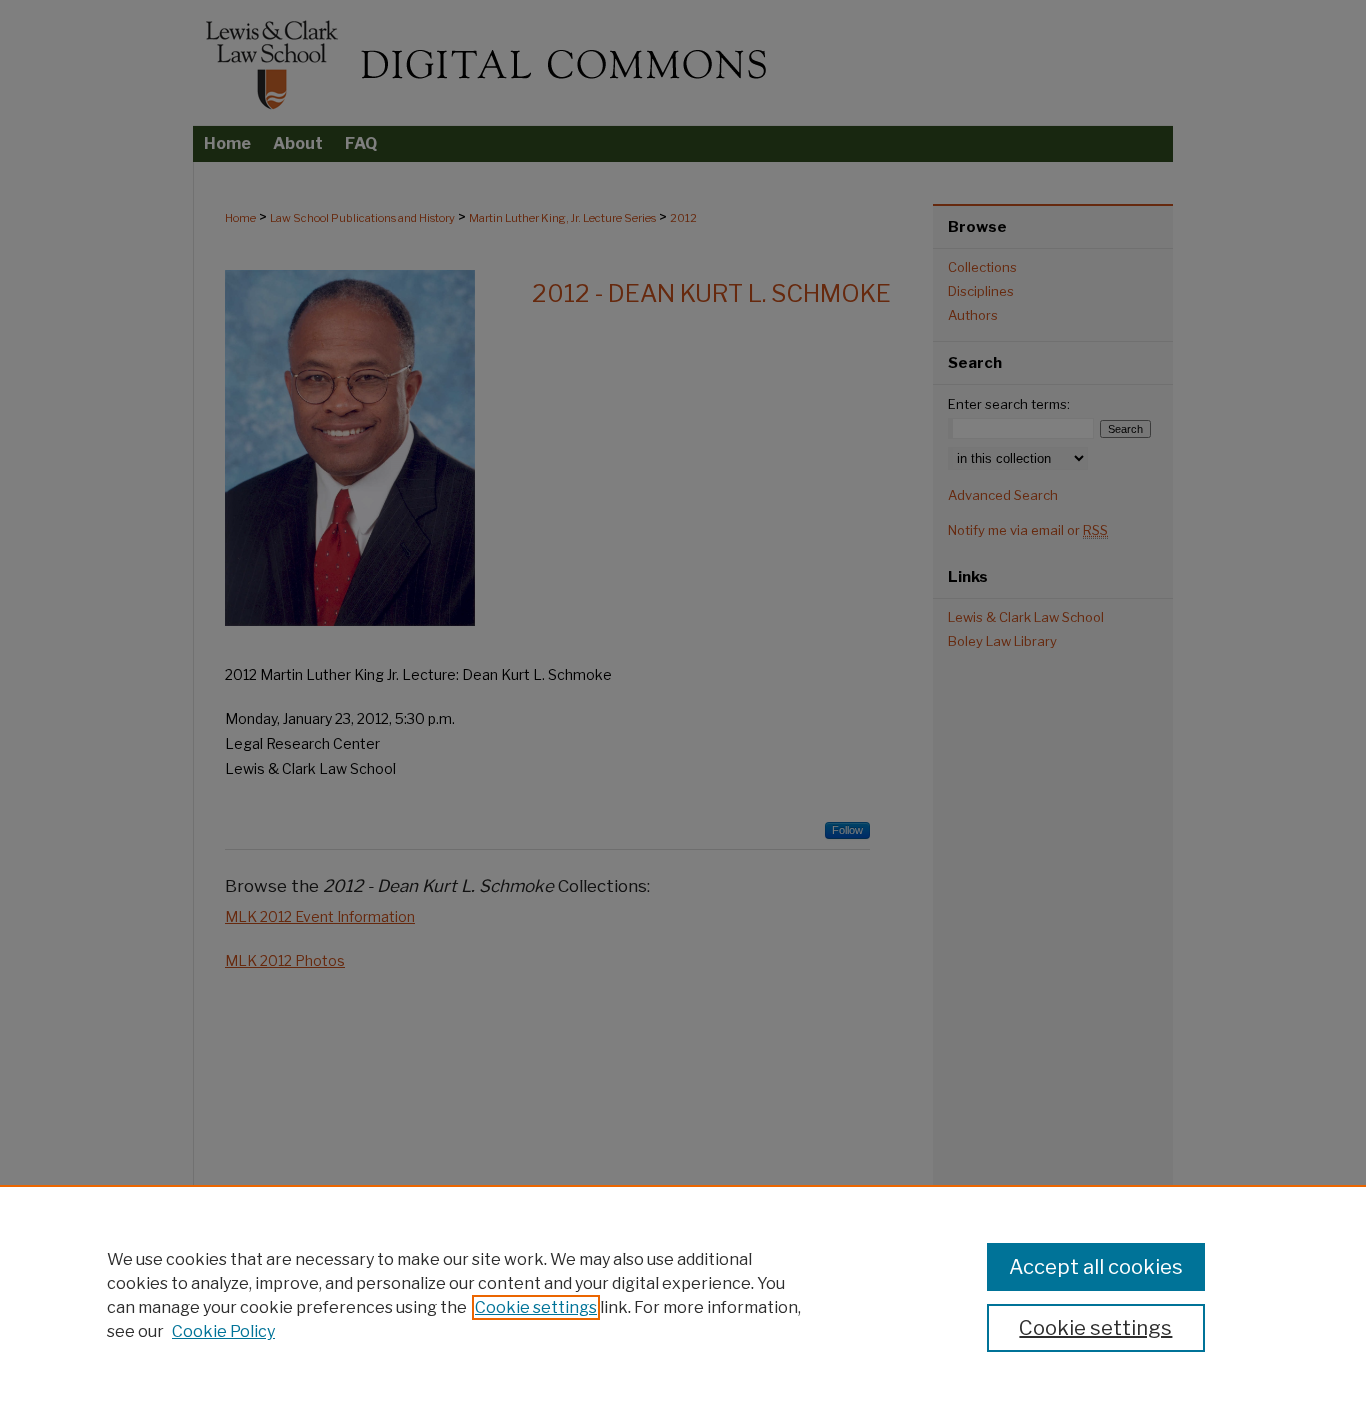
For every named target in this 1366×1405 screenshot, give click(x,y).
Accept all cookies (1096, 1267)
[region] (683, 1295)
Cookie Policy (223, 1331)
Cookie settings (536, 1307)
